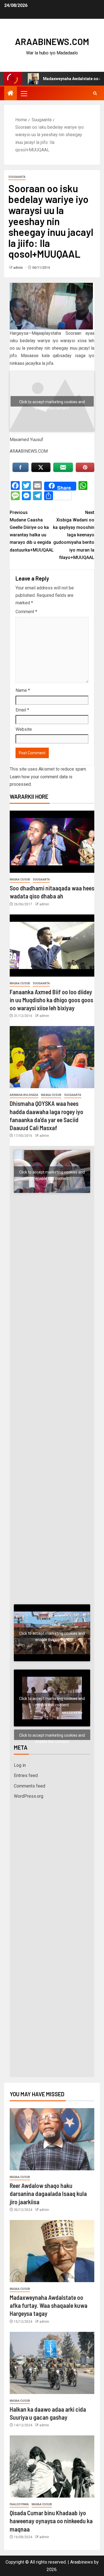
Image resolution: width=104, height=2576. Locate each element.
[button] (24, 93)
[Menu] (24, 93)
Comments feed (30, 1786)
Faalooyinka (19, 2504)
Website (24, 729)
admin (18, 268)
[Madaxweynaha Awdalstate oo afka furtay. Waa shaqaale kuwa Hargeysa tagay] (52, 2251)
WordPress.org (29, 1796)
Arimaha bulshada (24, 1095)
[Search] (95, 93)
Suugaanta (17, 177)
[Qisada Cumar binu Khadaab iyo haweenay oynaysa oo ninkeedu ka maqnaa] (52, 2466)
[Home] (11, 94)
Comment (26, 612)
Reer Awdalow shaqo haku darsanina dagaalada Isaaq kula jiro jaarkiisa (48, 2194)
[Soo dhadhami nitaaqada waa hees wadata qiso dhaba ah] (52, 842)
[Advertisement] (52, 1268)
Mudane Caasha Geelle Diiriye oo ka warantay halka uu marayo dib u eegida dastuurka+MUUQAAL (31, 531)
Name (23, 690)
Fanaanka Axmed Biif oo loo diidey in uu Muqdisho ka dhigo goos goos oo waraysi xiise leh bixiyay (51, 1000)
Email (22, 710)
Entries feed (26, 1775)
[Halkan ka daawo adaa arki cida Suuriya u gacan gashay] (52, 2363)
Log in (20, 1765)
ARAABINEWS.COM (52, 41)
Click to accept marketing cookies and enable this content (52, 403)
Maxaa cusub (20, 880)
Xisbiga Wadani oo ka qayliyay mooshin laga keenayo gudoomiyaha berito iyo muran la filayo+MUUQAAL (74, 535)
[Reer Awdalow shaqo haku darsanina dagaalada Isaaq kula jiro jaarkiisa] (52, 2139)
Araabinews (82, 2562)
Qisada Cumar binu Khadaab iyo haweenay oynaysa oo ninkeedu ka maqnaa (51, 2521)
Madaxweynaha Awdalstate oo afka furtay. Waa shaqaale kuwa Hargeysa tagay (49, 2305)
